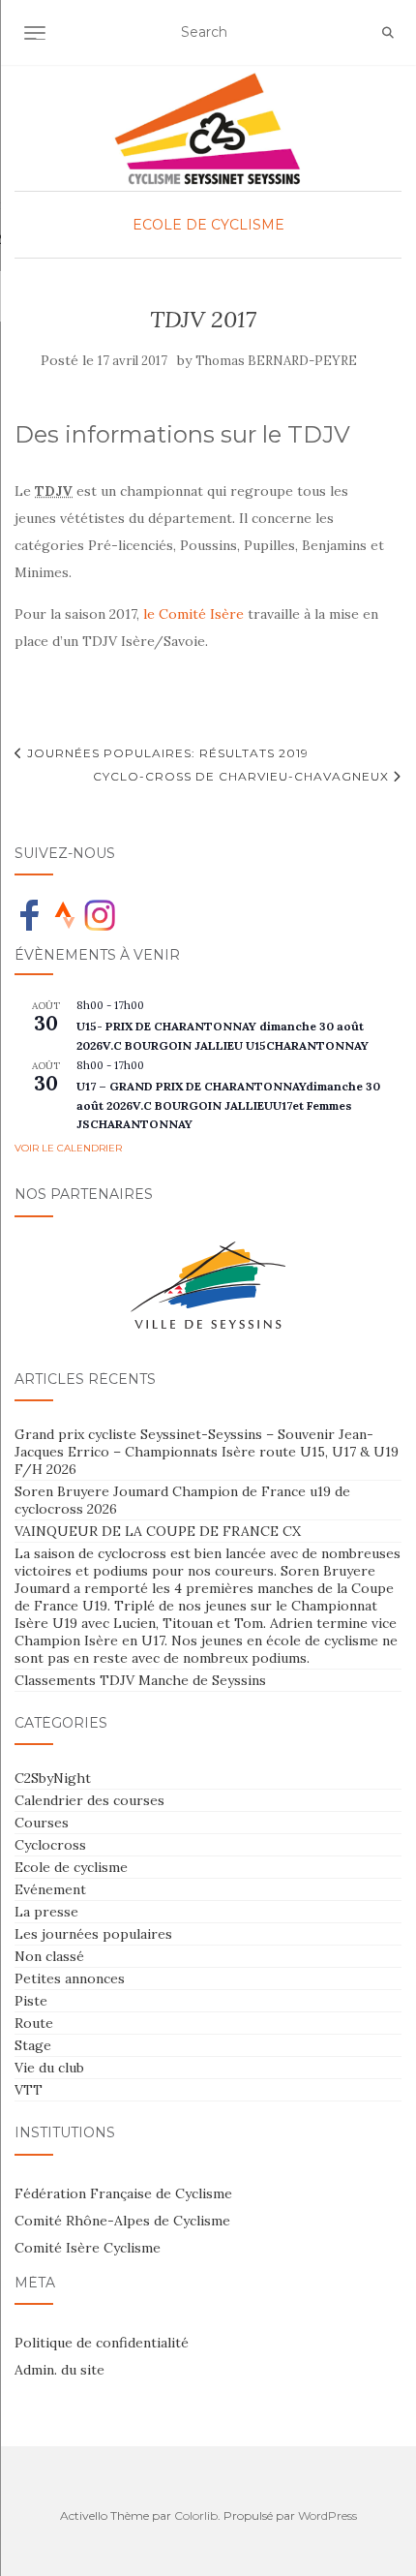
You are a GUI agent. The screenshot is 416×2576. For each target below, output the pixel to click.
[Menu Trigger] (48, 41)
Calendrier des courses (89, 1800)
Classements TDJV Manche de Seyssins (140, 1680)
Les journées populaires (93, 1934)
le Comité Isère (193, 614)
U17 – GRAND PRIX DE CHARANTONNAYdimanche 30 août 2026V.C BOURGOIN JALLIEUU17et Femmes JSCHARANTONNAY (228, 1105)
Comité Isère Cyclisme (88, 2248)
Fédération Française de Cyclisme (123, 2193)
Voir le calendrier (68, 1148)
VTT (29, 2090)
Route (34, 2023)
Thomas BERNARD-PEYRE (276, 361)
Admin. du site (59, 2370)
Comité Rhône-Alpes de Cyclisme (122, 2221)
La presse (46, 1912)
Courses (42, 1823)
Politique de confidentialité (102, 2343)
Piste (31, 2001)
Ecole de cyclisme (208, 225)
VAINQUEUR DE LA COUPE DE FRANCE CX (158, 1531)
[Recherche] (388, 33)
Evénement (50, 1889)
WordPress (327, 2515)
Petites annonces (70, 1978)
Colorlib (196, 2515)
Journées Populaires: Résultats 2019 (166, 753)
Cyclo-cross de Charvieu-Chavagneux (243, 776)
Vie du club (49, 2068)
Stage (33, 2045)
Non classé (49, 1956)
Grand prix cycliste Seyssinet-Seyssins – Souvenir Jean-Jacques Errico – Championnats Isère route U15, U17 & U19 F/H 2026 (207, 1452)
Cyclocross (50, 1845)
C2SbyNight (53, 1778)
